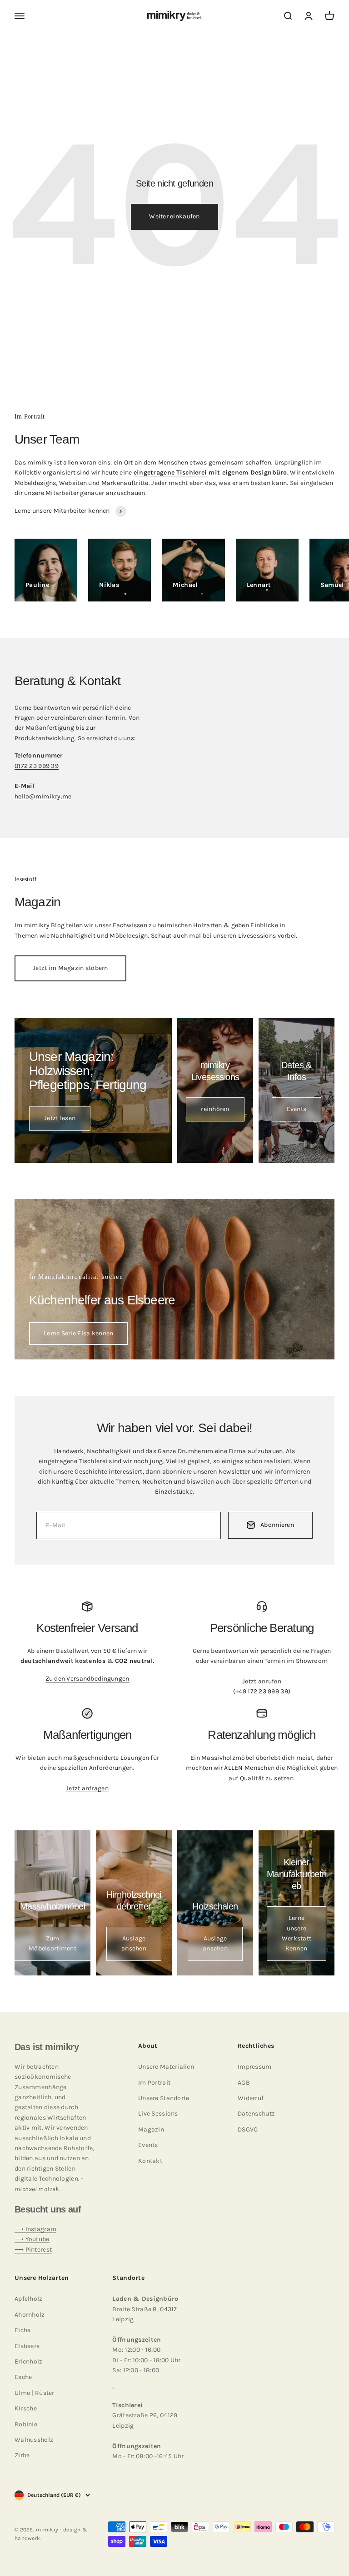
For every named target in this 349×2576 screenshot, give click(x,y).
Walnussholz (34, 2440)
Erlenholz (29, 2361)
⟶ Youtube (32, 2239)
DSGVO (248, 2129)
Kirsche (26, 2408)
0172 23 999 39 (37, 766)
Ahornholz (30, 2315)
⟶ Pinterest (33, 2250)
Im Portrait (154, 2083)
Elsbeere (27, 2346)
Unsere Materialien (166, 2067)
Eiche (22, 2330)
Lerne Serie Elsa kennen (78, 1333)
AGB (244, 2083)
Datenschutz (256, 2114)
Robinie (26, 2424)
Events (148, 2145)
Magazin (151, 2129)
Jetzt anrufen (262, 1681)
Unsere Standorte (164, 2098)
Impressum (255, 2067)
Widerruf (251, 2098)
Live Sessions (158, 2114)
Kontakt (150, 2161)
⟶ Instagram (35, 2229)
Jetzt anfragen (87, 1788)
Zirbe (22, 2455)
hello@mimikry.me (43, 796)
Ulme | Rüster (35, 2393)
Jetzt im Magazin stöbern (70, 968)
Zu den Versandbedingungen (87, 1679)
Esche (23, 2377)
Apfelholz (29, 2299)
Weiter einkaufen (174, 216)
